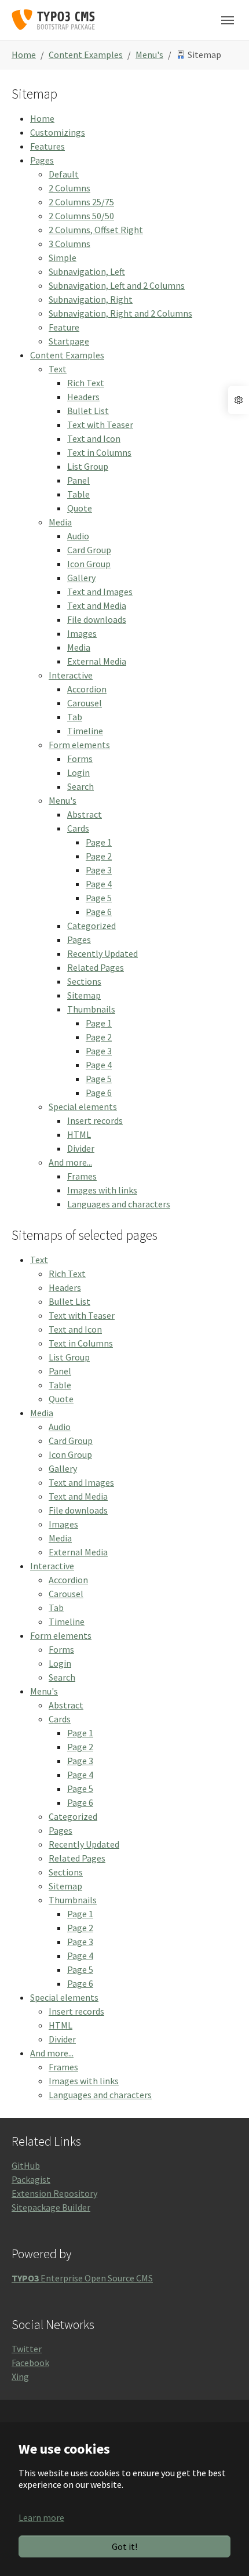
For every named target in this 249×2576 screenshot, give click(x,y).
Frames (82, 1176)
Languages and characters (119, 1204)
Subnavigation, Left (87, 271)
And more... (70, 1162)
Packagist (31, 2179)
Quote (80, 508)
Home (42, 118)
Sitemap (84, 995)
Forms (80, 759)
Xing (20, 2377)
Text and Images (100, 592)
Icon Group (89, 564)
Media (60, 522)
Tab (75, 717)
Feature (64, 327)
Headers (83, 397)
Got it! (124, 2546)
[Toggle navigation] (228, 20)
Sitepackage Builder (51, 2207)
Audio (78, 536)
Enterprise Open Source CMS (82, 2278)
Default (64, 174)
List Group (88, 466)
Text (58, 369)
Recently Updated (102, 953)
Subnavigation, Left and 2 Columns (117, 285)
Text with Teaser (100, 425)
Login (78, 772)
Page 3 (99, 870)
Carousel (85, 703)
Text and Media (97, 605)
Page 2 (99, 856)
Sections (84, 981)
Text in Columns (99, 452)
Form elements (79, 745)
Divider (81, 1148)
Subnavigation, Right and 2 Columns (120, 313)
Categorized (91, 926)
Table (78, 494)
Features (47, 146)
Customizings (58, 132)
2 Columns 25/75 (81, 202)
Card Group (89, 550)
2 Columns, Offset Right (96, 230)
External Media (97, 661)
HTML (79, 1134)
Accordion (87, 689)
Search (80, 786)
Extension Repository (54, 2193)
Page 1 (99, 842)
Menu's (63, 800)
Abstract (85, 814)
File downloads (97, 619)
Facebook (30, 2363)
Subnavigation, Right (91, 299)
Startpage (69, 341)
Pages (42, 160)
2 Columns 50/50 (81, 216)
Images (82, 633)
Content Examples (67, 355)
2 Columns (69, 188)
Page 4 (99, 884)
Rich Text (86, 383)
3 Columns (69, 244)
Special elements (83, 1106)
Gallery (81, 578)
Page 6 (99, 912)
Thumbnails (91, 1009)
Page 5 (99, 898)
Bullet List (88, 411)
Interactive (71, 675)
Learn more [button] (41, 2517)
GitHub (26, 2165)
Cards (78, 828)
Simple (63, 257)
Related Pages (96, 967)
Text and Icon (94, 438)
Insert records (95, 1120)
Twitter (27, 2349)
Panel (78, 480)
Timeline (85, 731)
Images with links (102, 1190)
